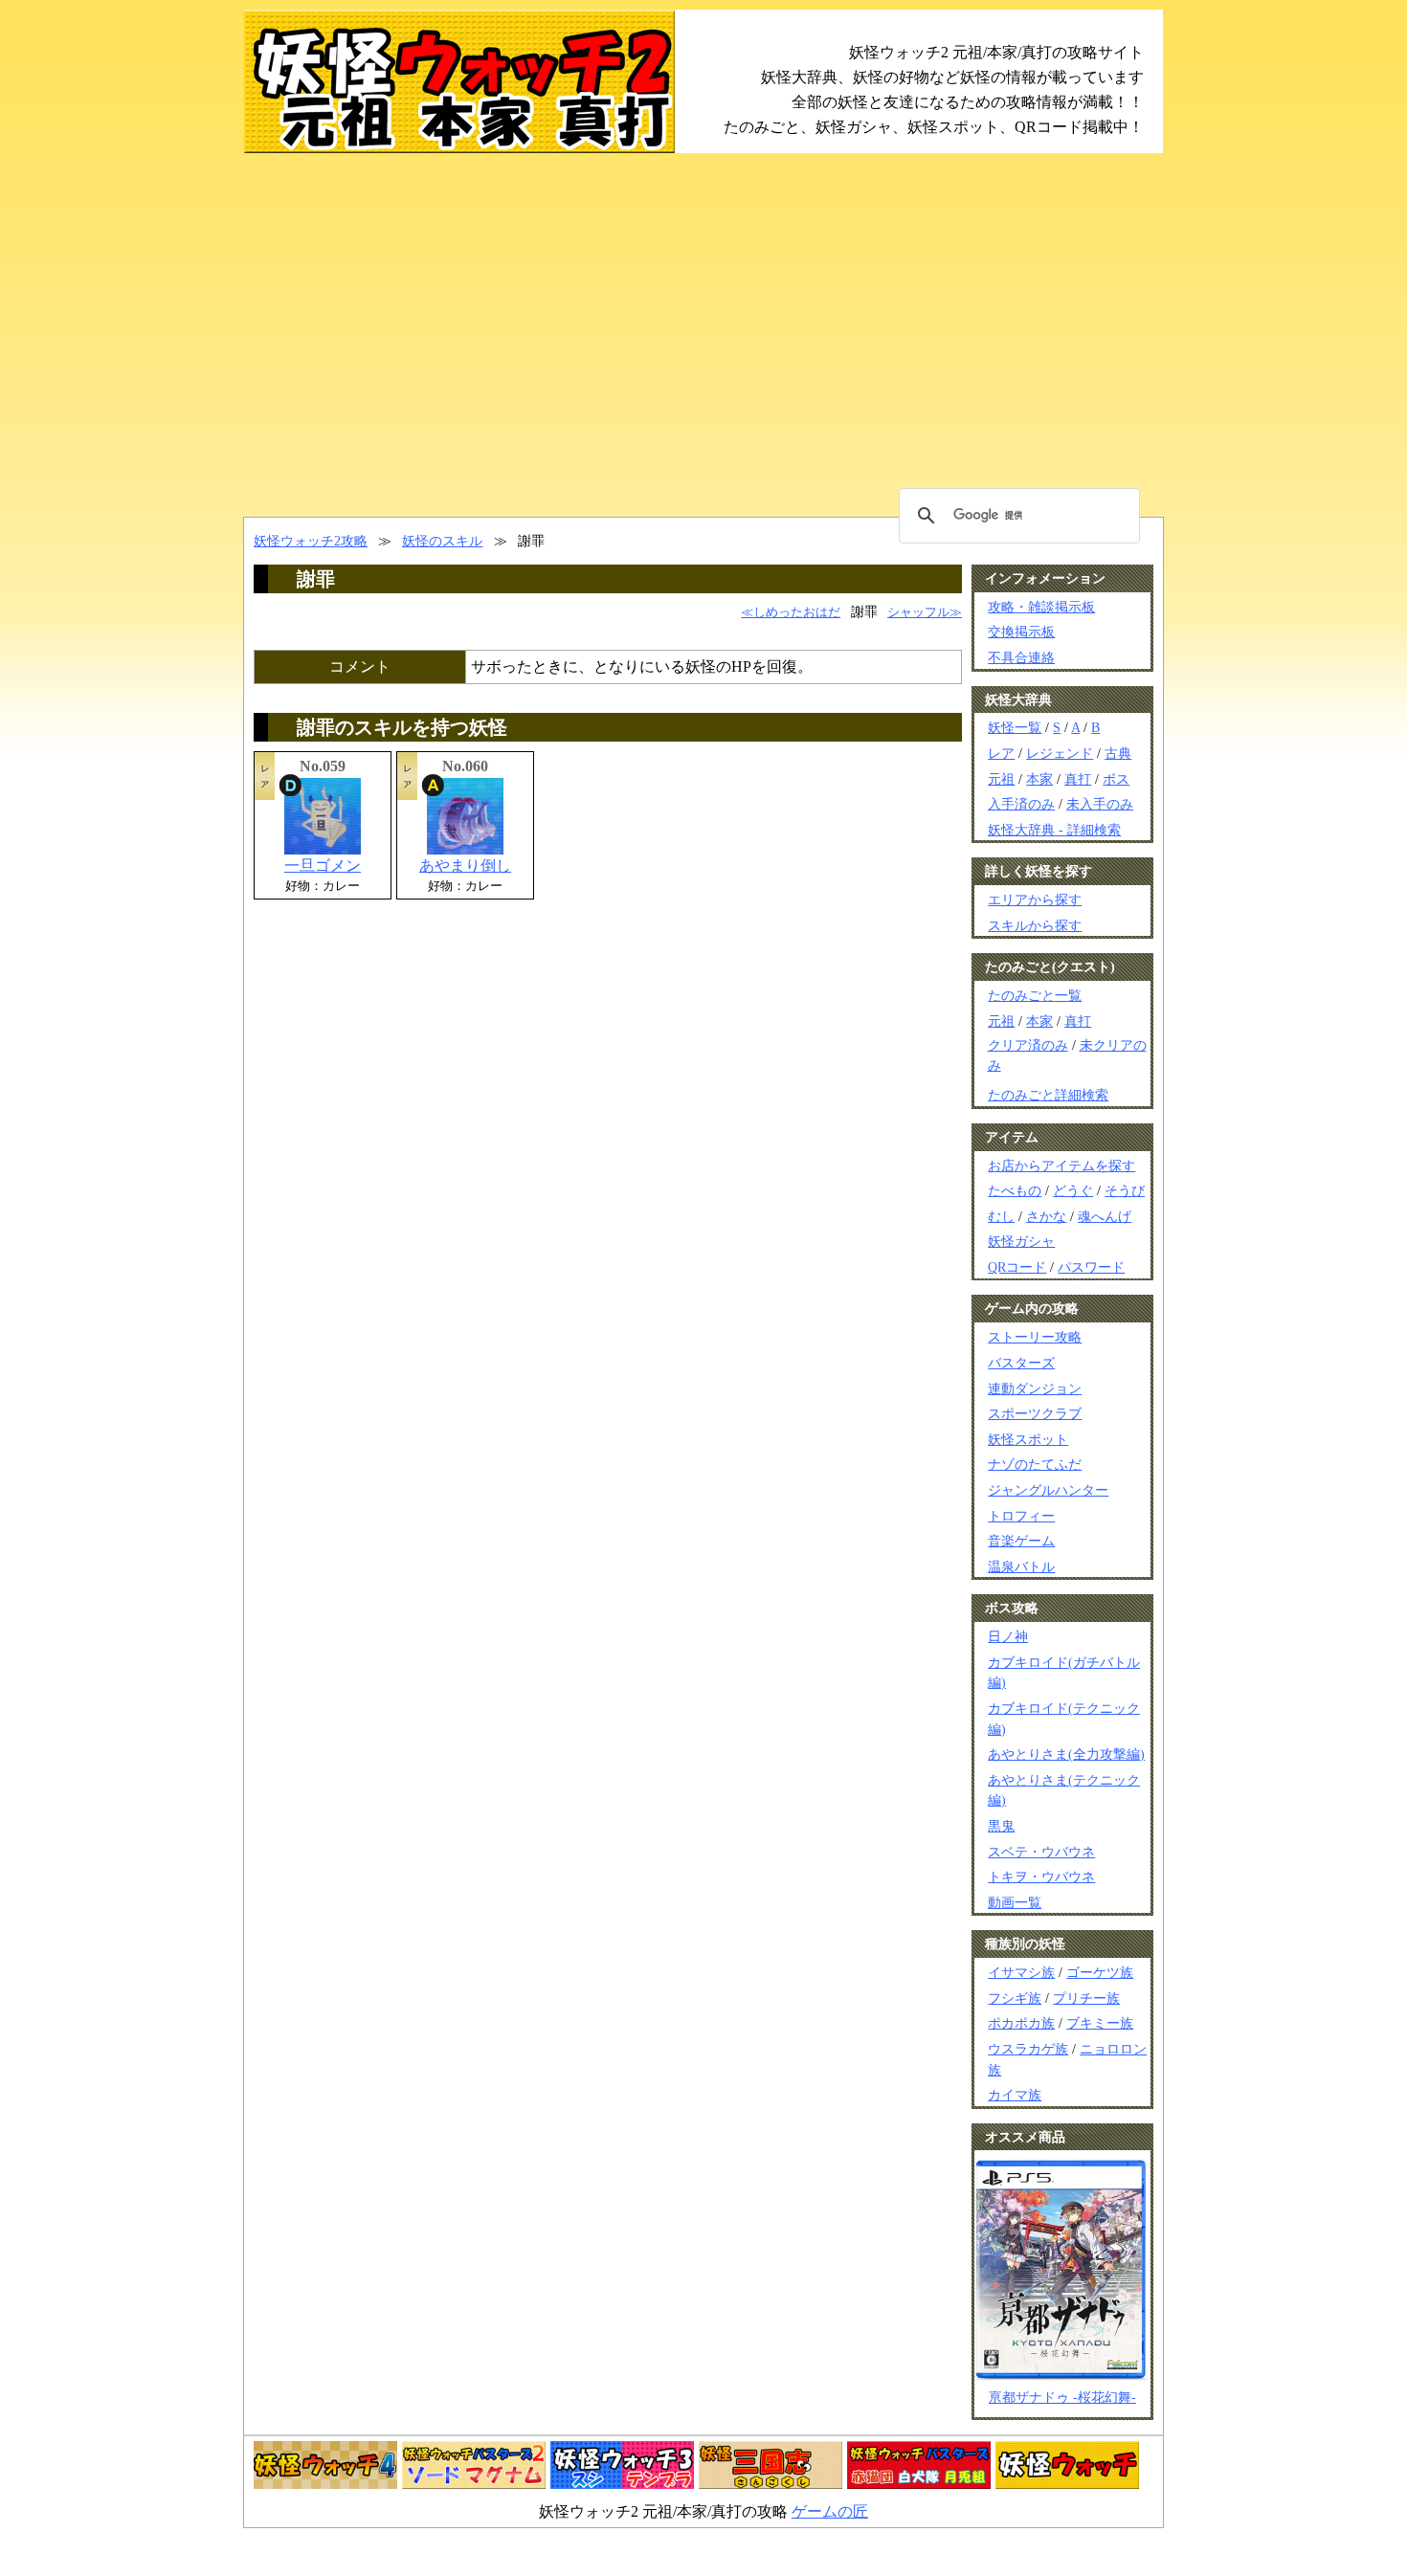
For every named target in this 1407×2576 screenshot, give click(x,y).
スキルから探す (1035, 925)
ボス (1116, 779)
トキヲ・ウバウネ (1041, 1876)
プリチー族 (1086, 1998)
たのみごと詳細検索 (1048, 1095)
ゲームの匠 (830, 2511)
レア (1001, 753)
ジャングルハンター (1048, 1490)
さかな (1046, 1216)
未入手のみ (1100, 804)
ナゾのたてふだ (1035, 1464)
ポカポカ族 (1021, 2023)
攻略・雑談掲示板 (1041, 607)
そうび (1125, 1190)
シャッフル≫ (925, 612)
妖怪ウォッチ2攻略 (311, 541)
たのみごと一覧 (1035, 995)
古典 (1118, 753)
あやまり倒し (465, 866)
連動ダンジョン (1035, 1388)
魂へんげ (1105, 1216)
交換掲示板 (1021, 632)
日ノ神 (1008, 1636)
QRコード (1017, 1267)
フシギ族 (1015, 1998)
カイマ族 (1015, 2095)
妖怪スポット (1028, 1439)
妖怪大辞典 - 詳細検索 (1054, 830)
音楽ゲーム (1021, 1541)
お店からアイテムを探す (1061, 1166)
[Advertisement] (703, 335)
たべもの (1015, 1190)
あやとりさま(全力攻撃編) (1066, 1754)
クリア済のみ (1028, 1045)
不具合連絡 (1021, 657)
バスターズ (1021, 1363)
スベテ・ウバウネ (1041, 1852)
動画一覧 (1015, 1902)
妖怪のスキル (442, 541)
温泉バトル (1021, 1566)
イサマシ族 (1021, 1972)
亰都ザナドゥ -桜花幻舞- (1062, 2397)
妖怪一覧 (1015, 727)
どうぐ (1073, 1190)
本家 (1039, 779)
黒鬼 (1001, 1826)
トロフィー (1021, 1516)
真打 (1078, 779)
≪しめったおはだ (791, 612)
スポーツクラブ (1035, 1413)
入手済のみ (1021, 804)
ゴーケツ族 (1100, 1972)
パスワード (1091, 1267)
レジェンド (1060, 753)
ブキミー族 (1100, 2023)
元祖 (1001, 779)
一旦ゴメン (323, 866)
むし (1001, 1216)
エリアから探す (1035, 899)
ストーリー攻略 (1035, 1337)
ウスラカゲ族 (1028, 2049)
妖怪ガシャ (1021, 1241)
